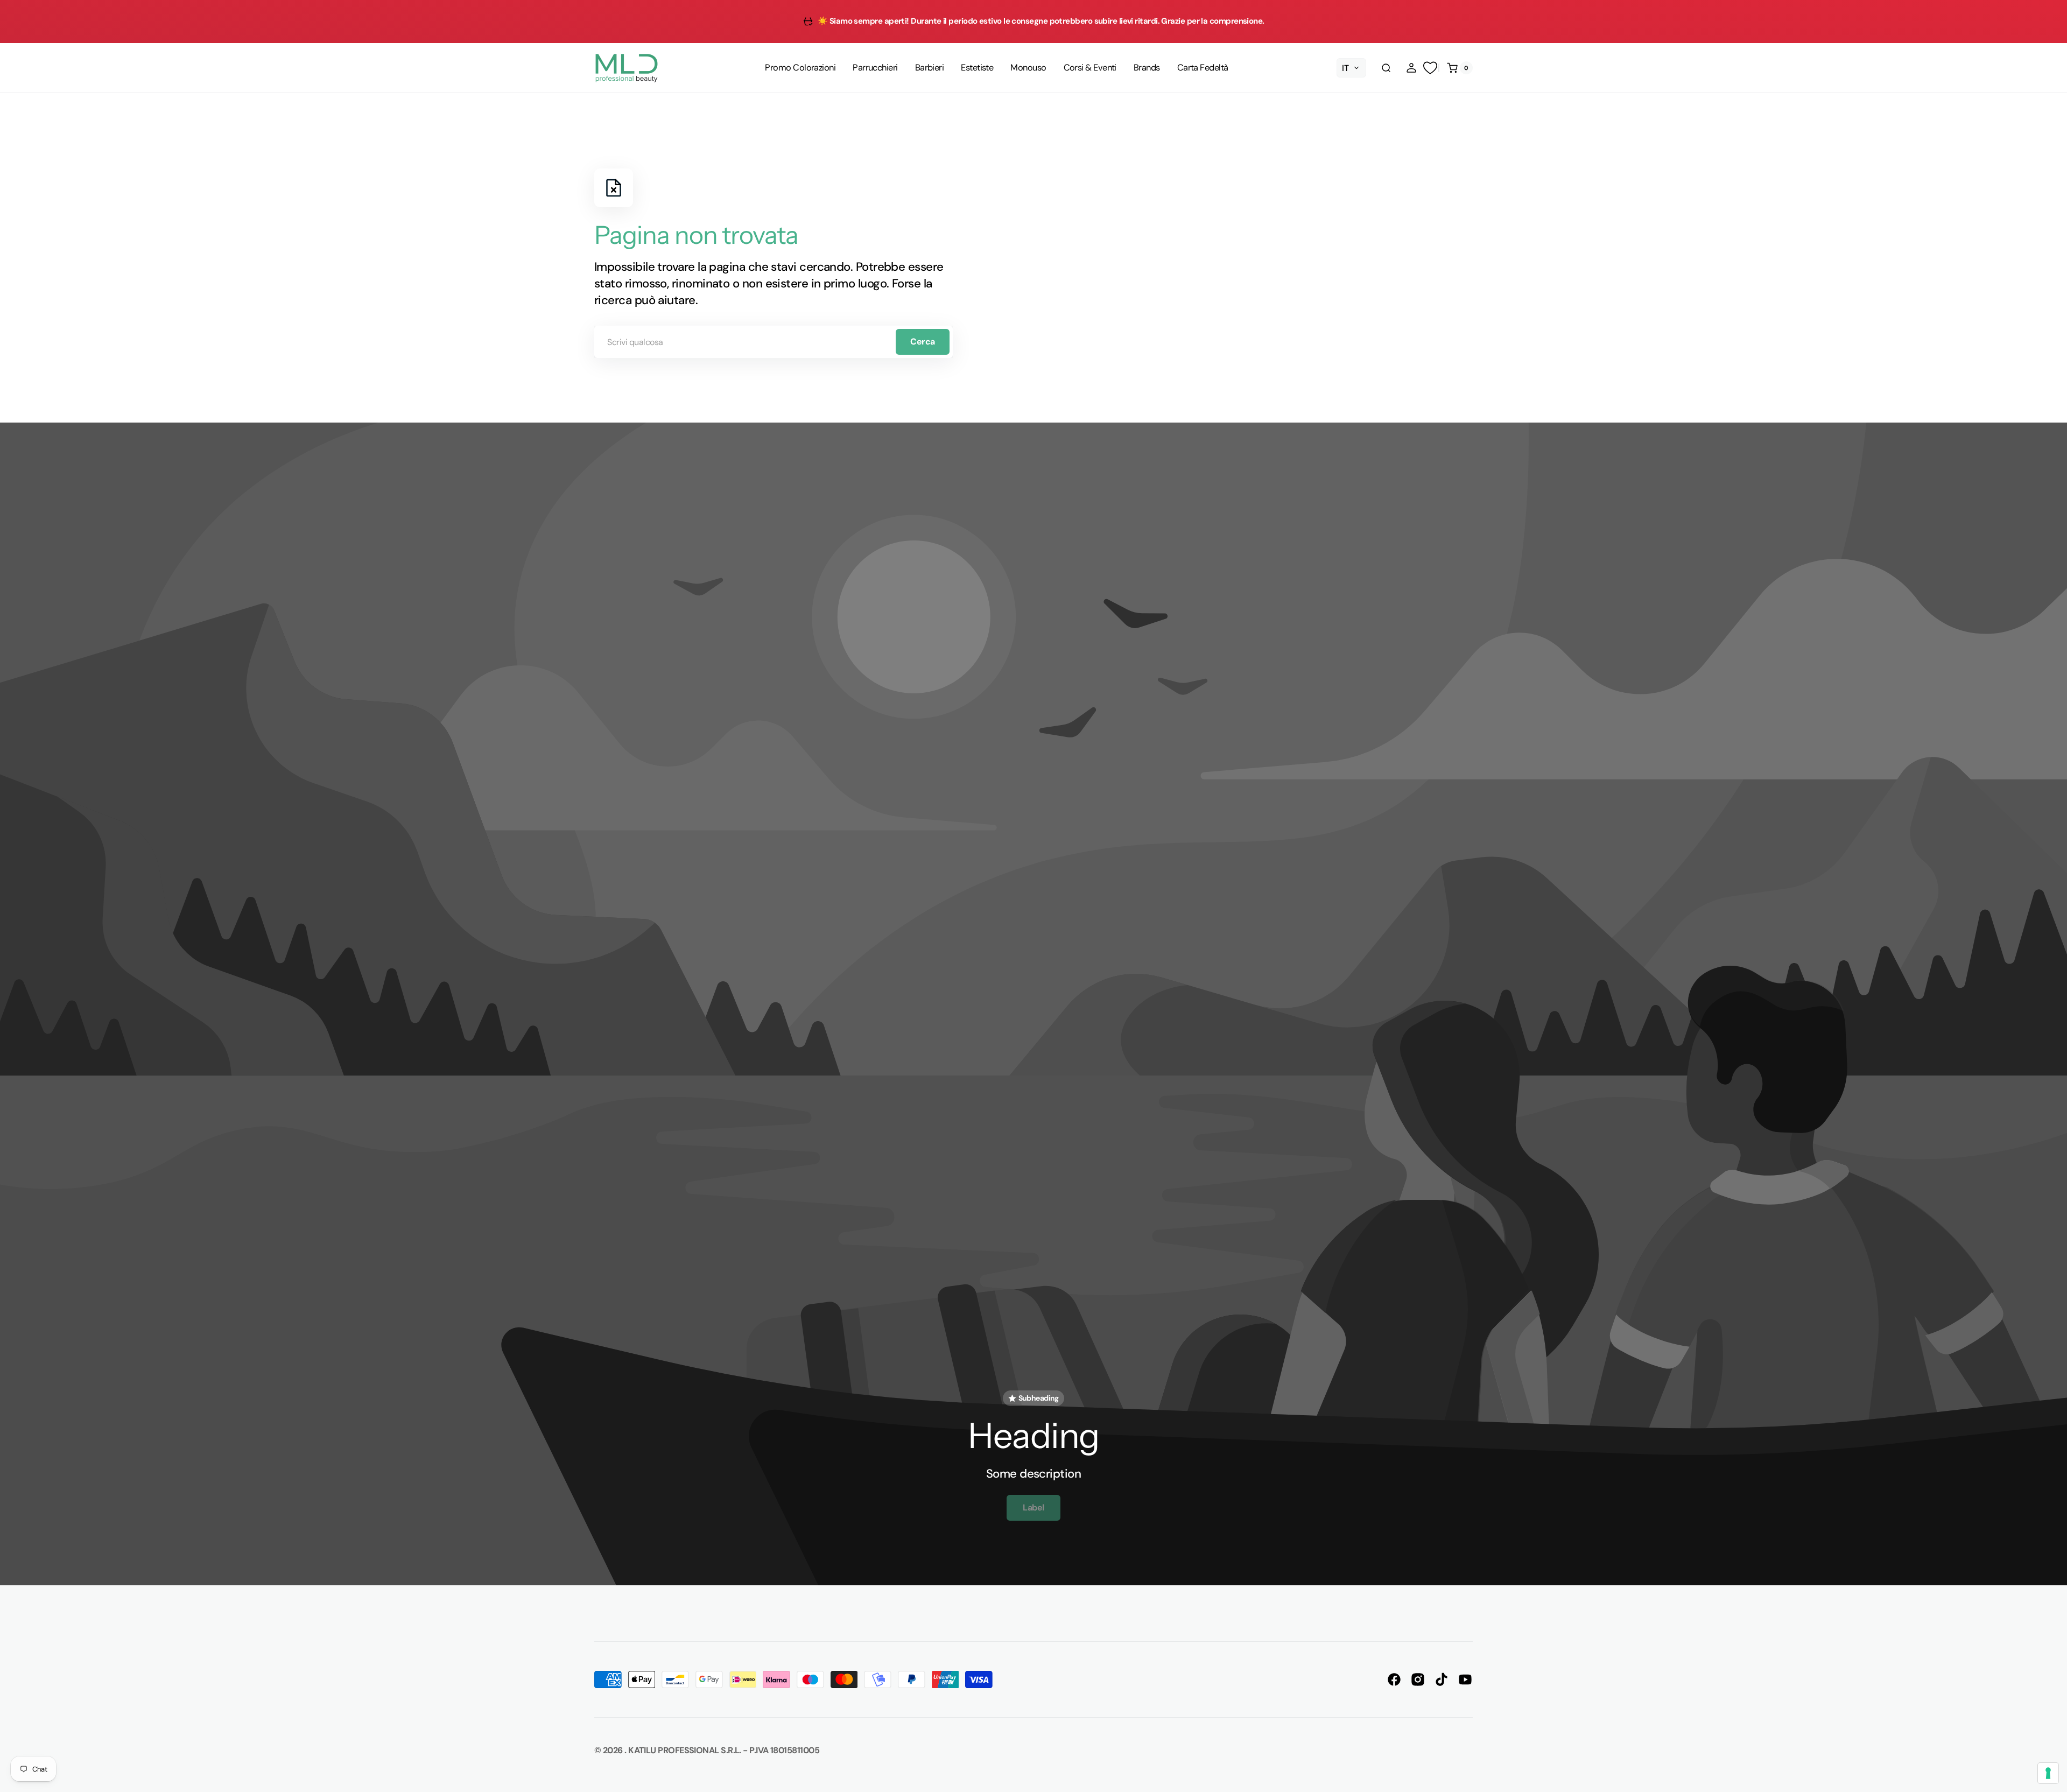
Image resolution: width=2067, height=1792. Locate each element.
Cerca (923, 342)
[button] (1386, 68)
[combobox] (774, 342)
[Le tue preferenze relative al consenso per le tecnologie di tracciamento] (2048, 1773)
